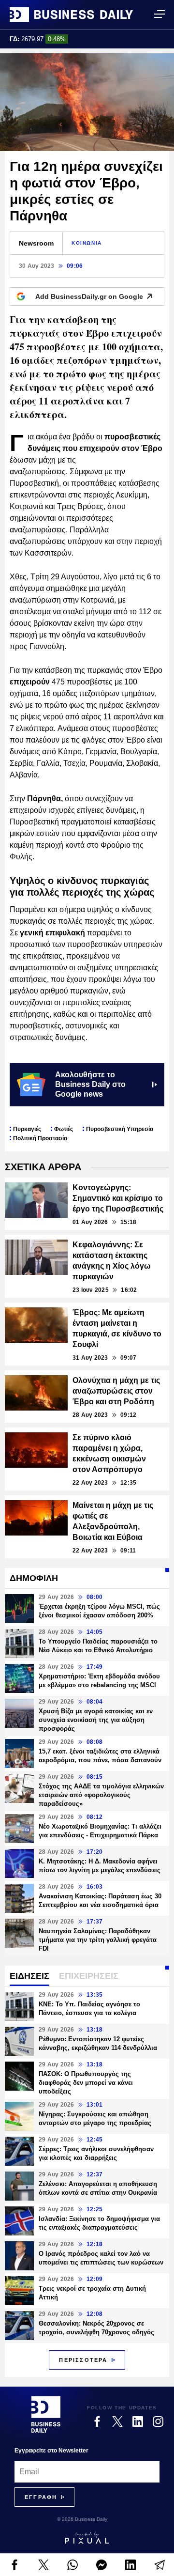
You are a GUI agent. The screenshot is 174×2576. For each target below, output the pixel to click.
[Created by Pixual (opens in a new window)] (87, 2538)
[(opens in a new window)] (14, 2565)
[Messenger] (101, 2565)
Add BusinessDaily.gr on (89, 296)
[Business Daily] (71, 15)
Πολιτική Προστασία (40, 1138)
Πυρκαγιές (27, 1129)
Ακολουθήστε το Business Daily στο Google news (90, 1084)
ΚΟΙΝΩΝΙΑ (87, 243)
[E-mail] (159, 2565)
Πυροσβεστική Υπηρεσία (120, 1129)
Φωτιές (64, 1129)
